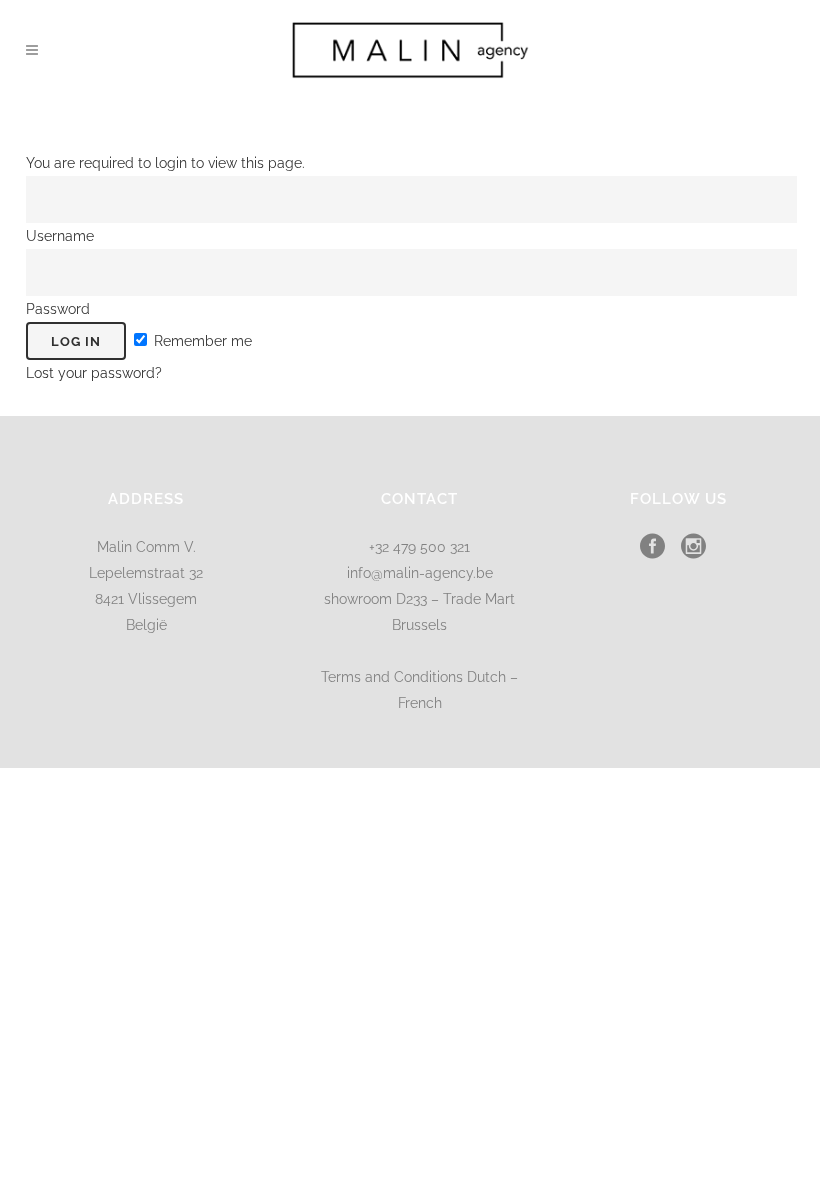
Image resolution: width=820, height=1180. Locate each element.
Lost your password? (94, 373)
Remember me (201, 341)
